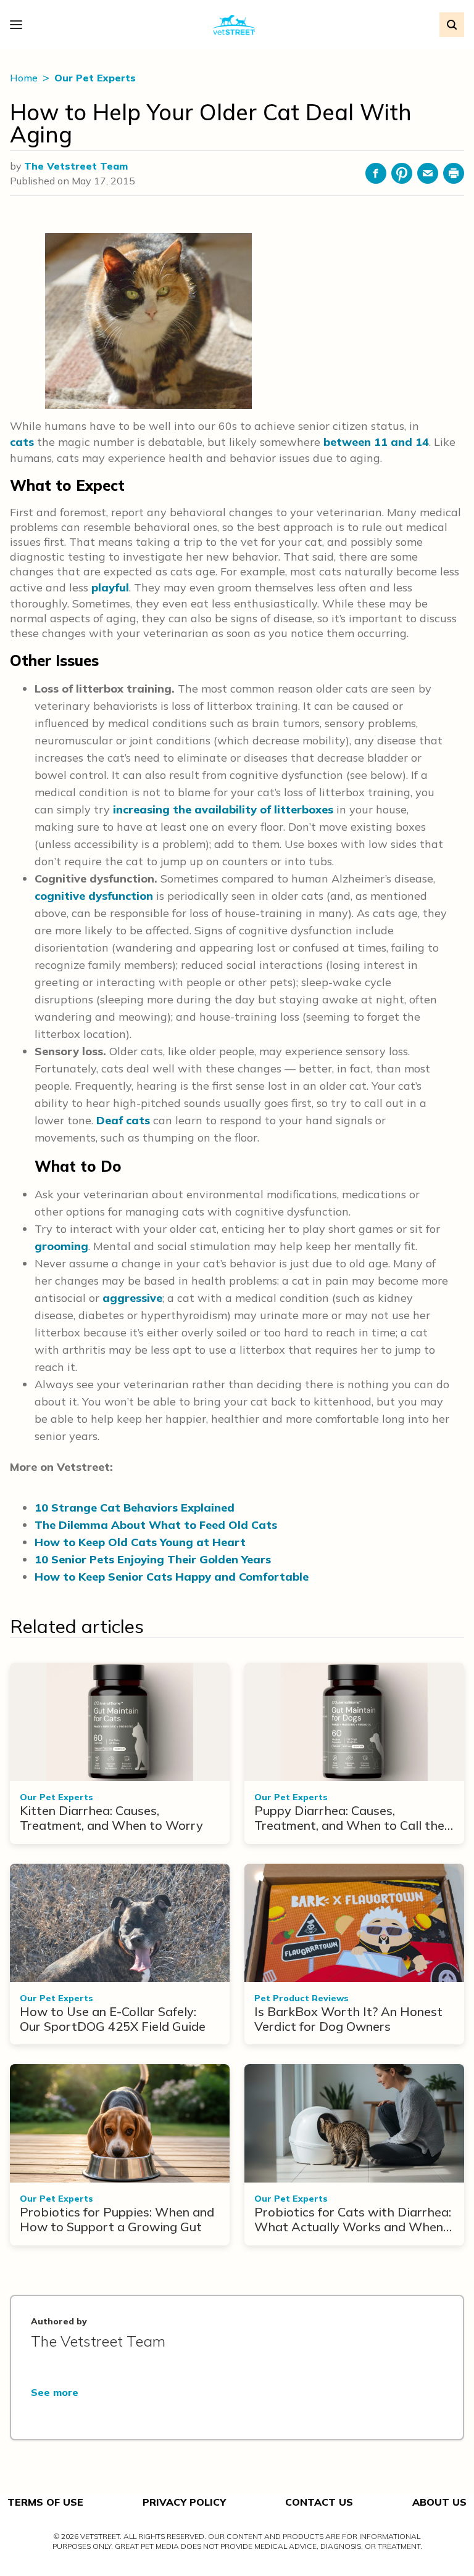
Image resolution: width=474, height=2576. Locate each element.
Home (25, 78)
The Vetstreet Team (76, 166)
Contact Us (319, 2502)
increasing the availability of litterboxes (223, 809)
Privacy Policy (184, 2502)
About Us (439, 2502)
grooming (61, 1246)
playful (110, 587)
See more (55, 2392)
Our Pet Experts (95, 78)
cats (22, 442)
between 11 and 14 (376, 442)
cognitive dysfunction (94, 896)
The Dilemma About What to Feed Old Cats (156, 1525)
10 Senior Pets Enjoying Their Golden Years (153, 1559)
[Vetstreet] (234, 25)
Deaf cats (123, 1120)
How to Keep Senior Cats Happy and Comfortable (172, 1577)
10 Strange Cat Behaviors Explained (135, 1508)
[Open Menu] (19, 25)
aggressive (132, 1298)
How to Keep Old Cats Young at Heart (140, 1542)
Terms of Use (45, 2502)
